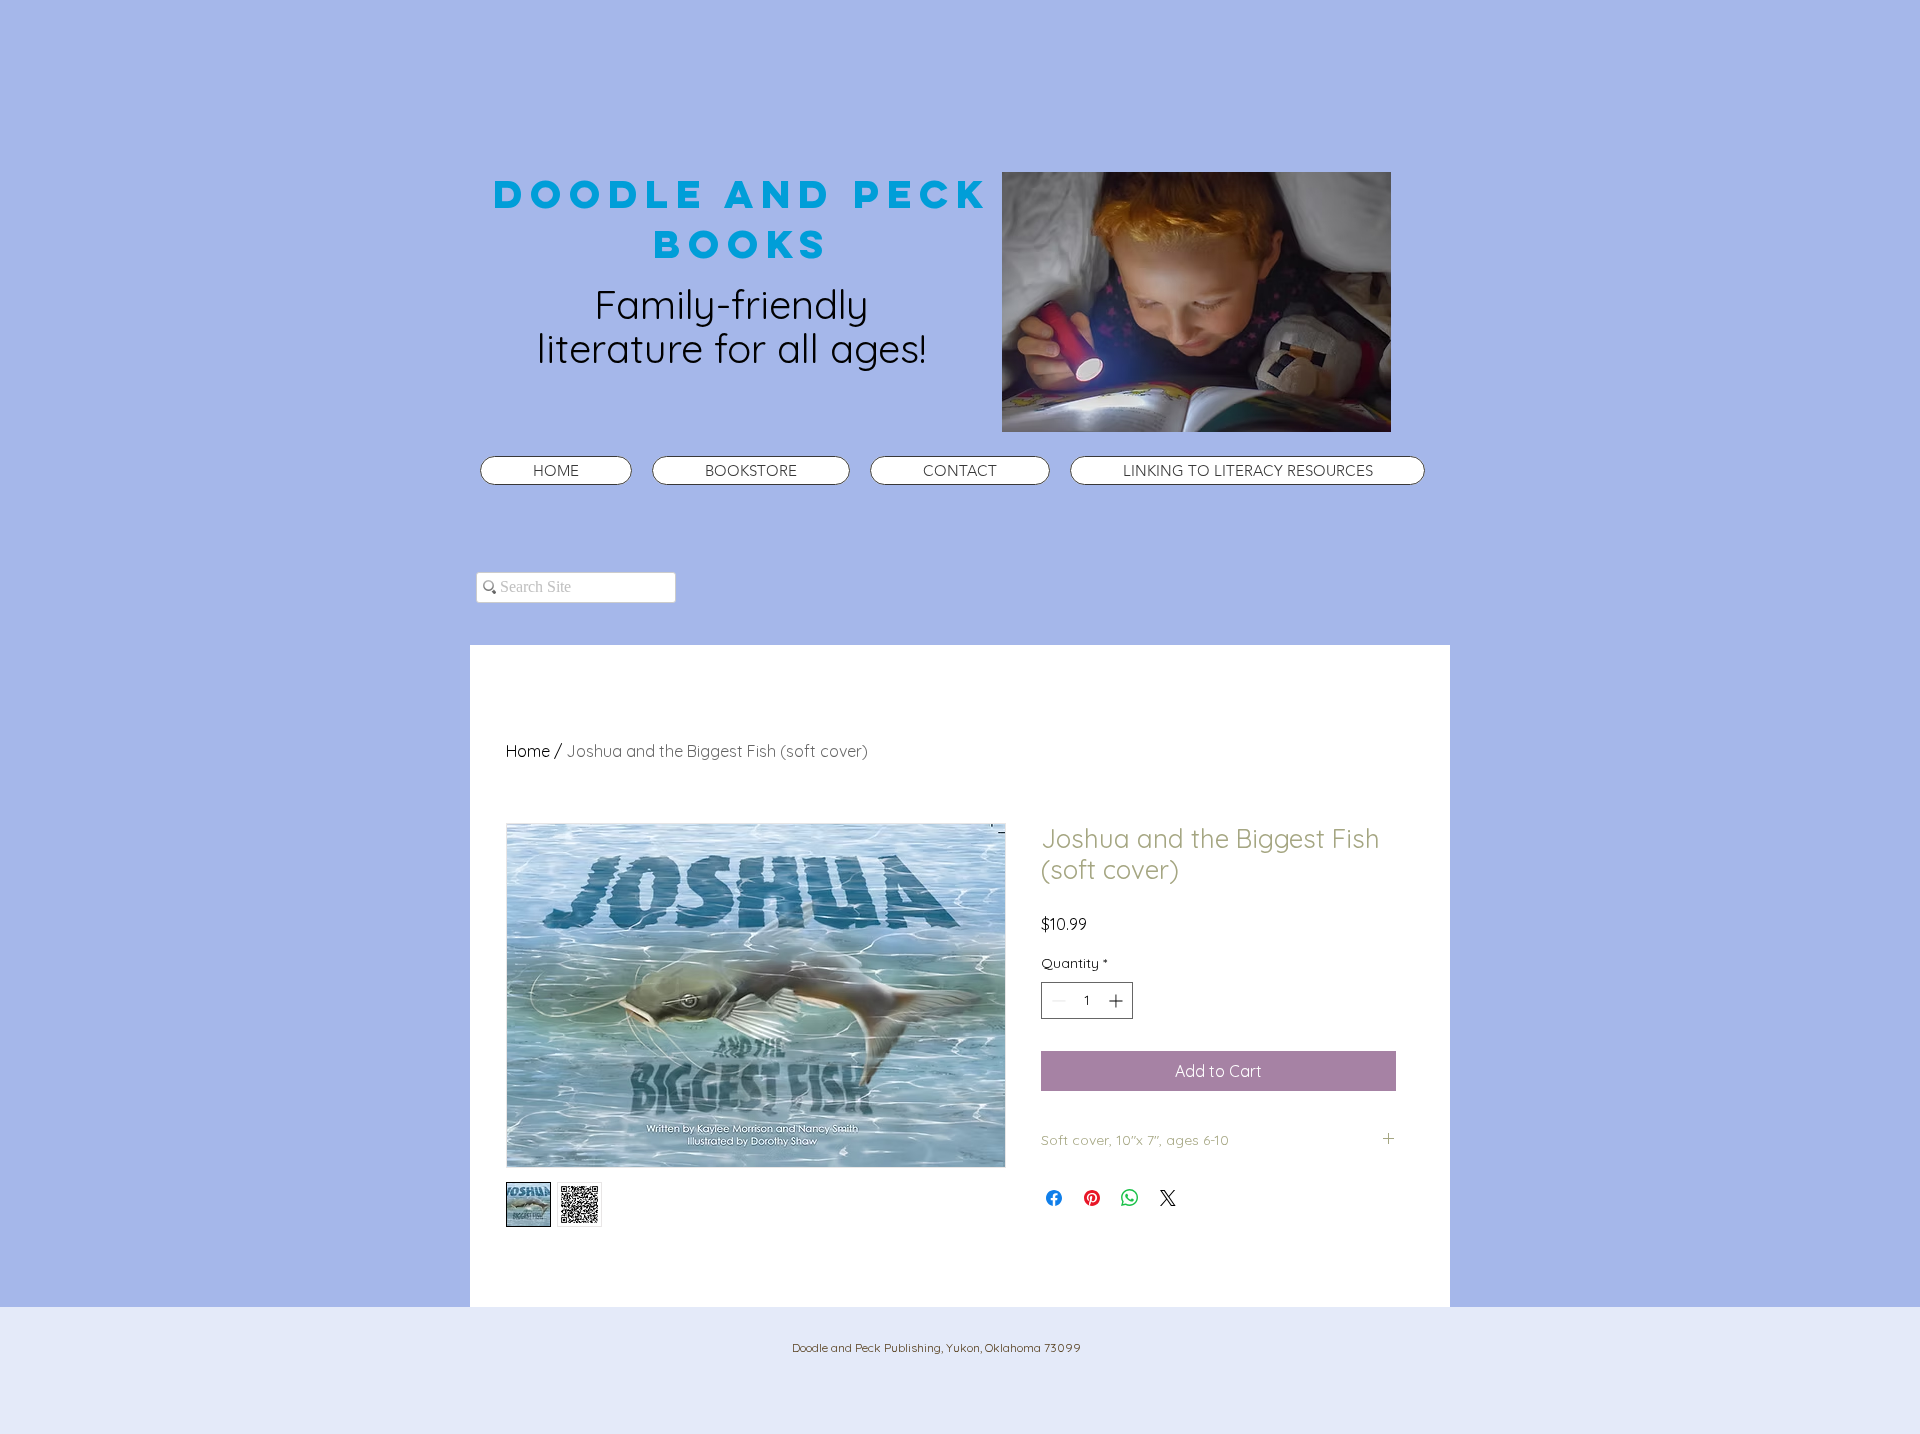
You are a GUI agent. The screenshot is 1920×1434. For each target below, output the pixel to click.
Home (528, 751)
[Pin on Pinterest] (1092, 1198)
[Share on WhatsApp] (1130, 1198)
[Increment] (1117, 1000)
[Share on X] (1168, 1198)
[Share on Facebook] (1054, 1198)
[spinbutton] (1087, 1000)
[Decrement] (1056, 1000)
